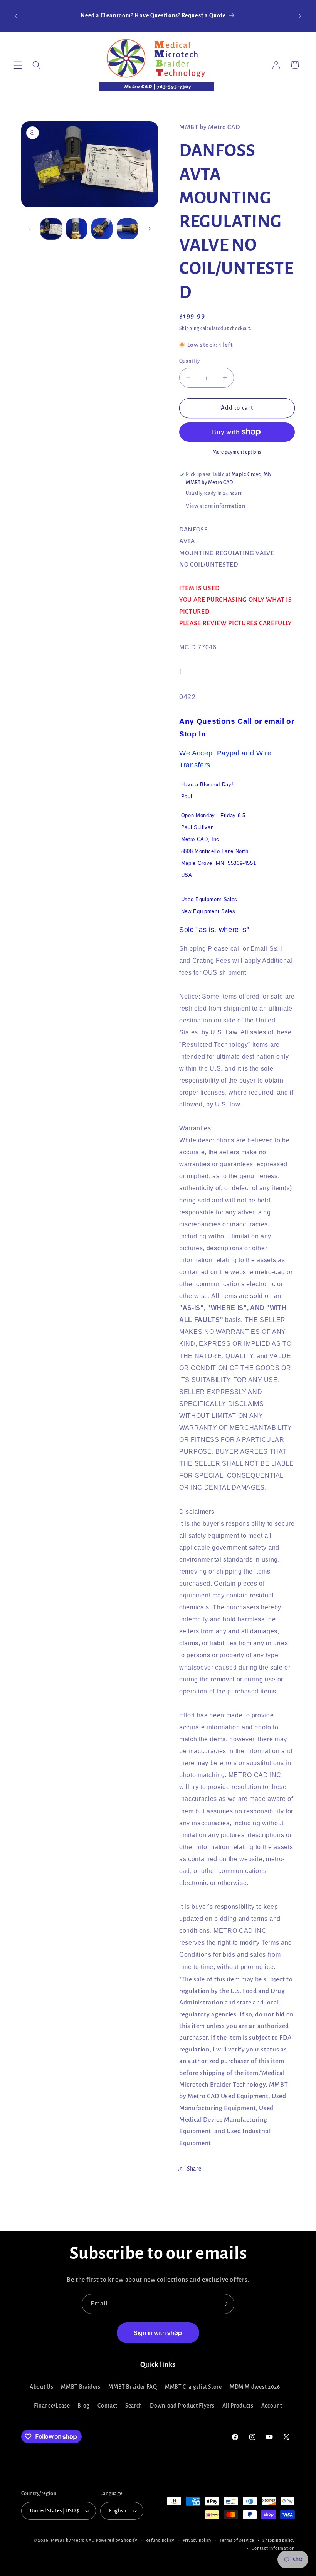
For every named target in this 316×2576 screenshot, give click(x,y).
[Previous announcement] (16, 16)
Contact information (273, 2548)
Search (134, 2406)
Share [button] (194, 2169)
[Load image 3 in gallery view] (102, 229)
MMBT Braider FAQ (133, 2387)
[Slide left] (30, 229)
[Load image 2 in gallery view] (76, 229)
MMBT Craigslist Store (193, 2387)
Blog (84, 2406)
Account (272, 2406)
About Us (41, 2387)
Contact (108, 2406)
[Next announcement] (300, 16)
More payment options (237, 452)
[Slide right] (150, 229)
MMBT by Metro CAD (73, 2540)
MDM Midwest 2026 (255, 2387)
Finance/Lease (52, 2406)
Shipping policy (279, 2540)
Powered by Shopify (117, 2540)
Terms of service (237, 2540)
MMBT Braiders (81, 2387)
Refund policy (160, 2540)
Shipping (189, 328)
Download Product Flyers (182, 2406)
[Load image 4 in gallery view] (127, 229)
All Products (238, 2406)
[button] (18, 65)
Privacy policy (197, 2540)
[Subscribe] (225, 2304)
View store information (216, 506)
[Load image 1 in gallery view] (51, 229)
